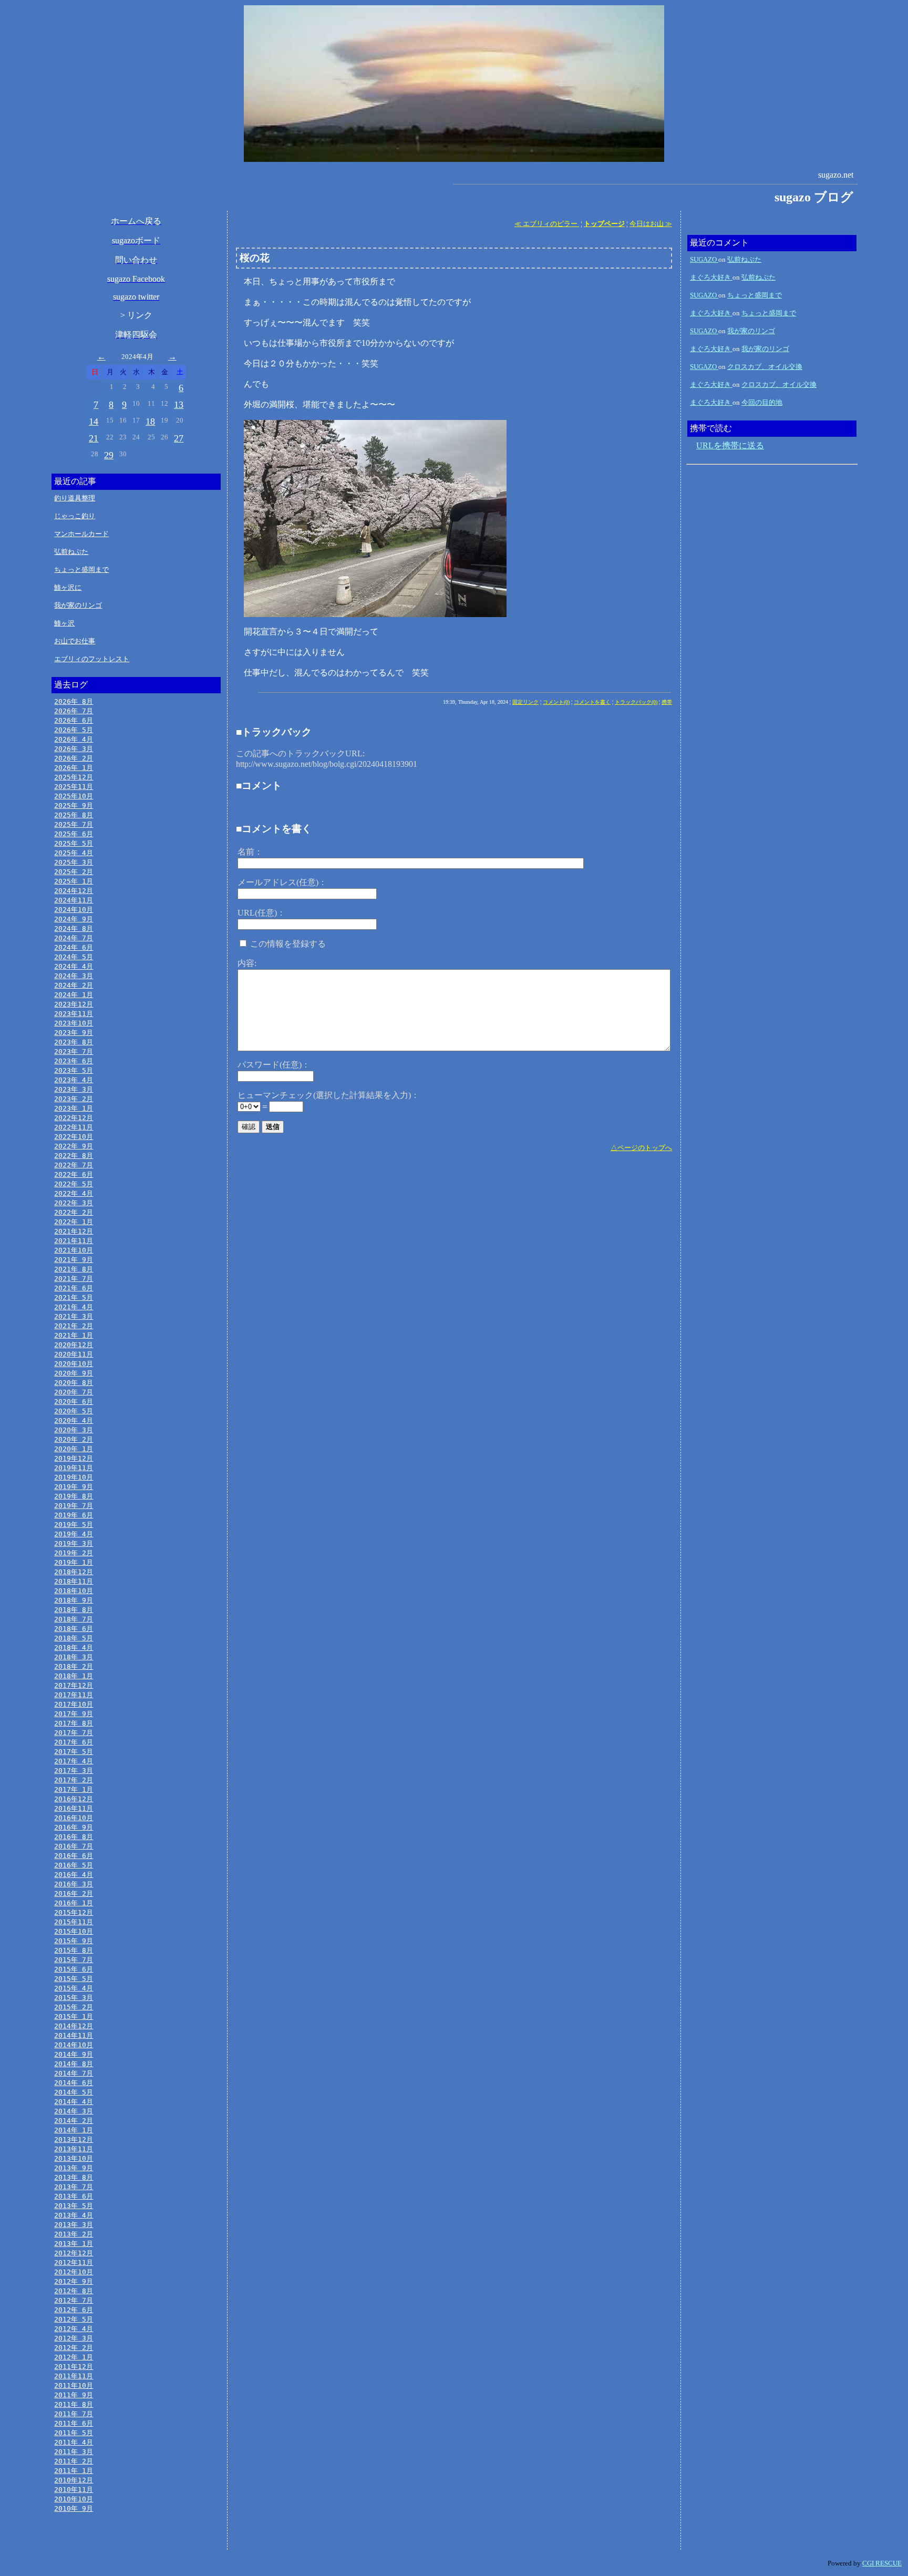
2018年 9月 (74, 1600)
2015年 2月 (74, 2007)
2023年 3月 (74, 1089)
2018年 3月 (74, 1657)
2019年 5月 (74, 1525)
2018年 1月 (74, 1676)
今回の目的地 (762, 402)
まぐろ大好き (711, 277)
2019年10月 (74, 1477)
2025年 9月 (74, 805)
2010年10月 (74, 2499)
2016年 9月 (74, 1827)
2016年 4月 (74, 1875)
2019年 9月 (74, 1487)
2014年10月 (74, 2045)
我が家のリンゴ (78, 605)
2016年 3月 (74, 1884)
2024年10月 (74, 910)
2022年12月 (74, 1118)
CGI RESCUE (882, 2563)
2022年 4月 (74, 1193)
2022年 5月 (74, 1184)
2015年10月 (74, 1931)
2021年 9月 (74, 1260)
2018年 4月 (74, 1648)
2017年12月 (74, 1685)
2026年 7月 (74, 711)
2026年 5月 (74, 730)
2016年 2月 (74, 1893)
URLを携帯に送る (730, 445)
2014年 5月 (74, 2092)
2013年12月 (74, 2139)
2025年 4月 (74, 853)
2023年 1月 (74, 1108)
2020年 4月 (74, 1420)
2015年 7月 (74, 1960)
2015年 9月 (74, 1941)
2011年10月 (74, 2385)
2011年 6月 (74, 2423)
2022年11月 (74, 1127)
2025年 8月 (74, 815)
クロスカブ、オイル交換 (765, 367)
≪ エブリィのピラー (547, 224)
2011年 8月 (74, 2404)
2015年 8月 (74, 1950)
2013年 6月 (74, 2196)
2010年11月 (74, 2490)
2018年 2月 (74, 1666)
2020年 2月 (74, 1439)
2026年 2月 (74, 758)
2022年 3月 (74, 1203)
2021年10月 (74, 1250)
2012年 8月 (74, 2291)
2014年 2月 (74, 2121)
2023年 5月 (74, 1070)
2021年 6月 (74, 1288)
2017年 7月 (74, 1733)
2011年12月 (74, 2367)
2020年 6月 (74, 1402)
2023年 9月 (74, 1033)
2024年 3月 (74, 976)
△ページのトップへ (641, 1148)
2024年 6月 (74, 947)
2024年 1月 (74, 995)
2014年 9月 (74, 2054)
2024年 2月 (74, 985)
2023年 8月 (74, 1042)
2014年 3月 (74, 2111)
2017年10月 (74, 1704)
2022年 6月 (74, 1174)
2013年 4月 (74, 2215)
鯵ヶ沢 (64, 623)
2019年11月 (74, 1468)
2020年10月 (74, 1364)
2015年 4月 (74, 1988)
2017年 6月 (74, 1742)
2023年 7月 (74, 1051)
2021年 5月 (74, 1297)
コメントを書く (592, 702)
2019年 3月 (74, 1543)
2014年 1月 (74, 2130)
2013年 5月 (74, 2206)
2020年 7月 (74, 1392)
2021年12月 (74, 1231)
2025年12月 (74, 777)
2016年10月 (74, 1818)
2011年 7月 (74, 2414)
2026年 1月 (74, 768)
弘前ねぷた (71, 552)
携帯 (667, 702)
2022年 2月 (74, 1212)
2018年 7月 (74, 1619)
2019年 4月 (74, 1534)
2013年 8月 (74, 2177)
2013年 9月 (74, 2168)
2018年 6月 (74, 1629)
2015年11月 (74, 1922)
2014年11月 (74, 2035)
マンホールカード (81, 534)
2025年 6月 (74, 834)
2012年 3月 (74, 2338)
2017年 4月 (74, 1761)
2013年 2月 (74, 2234)
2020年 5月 (74, 1411)
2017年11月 (74, 1695)
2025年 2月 (74, 872)
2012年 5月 (74, 2319)
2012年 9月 (74, 2281)
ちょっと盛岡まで (81, 569)
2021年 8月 (74, 1269)
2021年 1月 (74, 1335)
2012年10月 (74, 2272)
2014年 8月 (74, 2064)
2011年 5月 (74, 2433)
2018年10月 (74, 1591)
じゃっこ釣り (75, 516)
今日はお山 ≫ (651, 224)
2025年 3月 (74, 862)
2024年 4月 (74, 966)
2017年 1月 (74, 1789)
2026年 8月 (74, 701)
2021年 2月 (74, 1326)
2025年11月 (74, 787)
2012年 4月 (74, 2329)
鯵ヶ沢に (68, 587)
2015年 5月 (74, 1979)
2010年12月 (74, 2480)
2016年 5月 (74, 1865)
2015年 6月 (74, 1969)
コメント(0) (556, 702)
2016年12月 (74, 1799)
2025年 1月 (74, 881)
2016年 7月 (74, 1846)
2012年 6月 (74, 2310)
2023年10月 (74, 1023)
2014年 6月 (74, 2083)
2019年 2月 (74, 1553)
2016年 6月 (74, 1856)
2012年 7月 (74, 2300)
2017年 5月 (74, 1752)
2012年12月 (74, 2253)
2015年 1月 (74, 2016)
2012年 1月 (74, 2357)
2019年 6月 (74, 1515)
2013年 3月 (74, 2225)
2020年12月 (74, 1345)
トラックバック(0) (636, 702)
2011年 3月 (74, 2452)
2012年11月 (74, 2262)
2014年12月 (74, 2026)
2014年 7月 (74, 2073)
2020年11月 (74, 1354)
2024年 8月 (74, 928)
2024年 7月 (74, 938)
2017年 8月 (74, 1723)
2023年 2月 (74, 1099)
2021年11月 (74, 1241)
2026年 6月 (74, 720)
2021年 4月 (74, 1307)
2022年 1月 (74, 1222)
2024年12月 (74, 891)
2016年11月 (74, 1808)
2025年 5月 (74, 843)
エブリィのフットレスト (92, 659)
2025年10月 (74, 796)
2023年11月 (74, 1014)
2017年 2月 (74, 1780)
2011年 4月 (74, 2442)
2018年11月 (74, 1581)
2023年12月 (74, 1004)
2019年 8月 (74, 1496)
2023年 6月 (74, 1061)
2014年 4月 (74, 2102)
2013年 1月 (74, 2244)
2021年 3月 (74, 1316)
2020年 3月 (74, 1430)
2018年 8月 (74, 1610)
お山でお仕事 (75, 641)
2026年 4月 (74, 739)
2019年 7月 (74, 1506)
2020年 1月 (74, 1449)
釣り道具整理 (75, 498)
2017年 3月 (74, 1771)
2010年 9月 (74, 2508)
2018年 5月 (74, 1638)
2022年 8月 (74, 1156)
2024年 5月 (74, 957)
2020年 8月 (74, 1383)
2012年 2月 (74, 2348)
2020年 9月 (74, 1373)
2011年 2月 (74, 2461)
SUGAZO (704, 259)
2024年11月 (74, 900)
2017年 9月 (74, 1714)
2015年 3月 (74, 1998)
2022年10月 (74, 1137)
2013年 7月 (74, 2187)
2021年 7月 (74, 1279)
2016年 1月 (74, 1903)
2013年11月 (74, 2149)
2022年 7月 (74, 1165)
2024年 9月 (74, 919)
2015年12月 (74, 1912)
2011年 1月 (74, 2471)
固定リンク (525, 702)
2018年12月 (74, 1572)
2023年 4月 (74, 1080)
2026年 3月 (74, 749)
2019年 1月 (74, 1562)
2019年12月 (74, 1458)
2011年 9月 (74, 2395)
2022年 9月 (74, 1146)
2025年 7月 (74, 824)
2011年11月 (74, 2376)
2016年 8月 (74, 1837)
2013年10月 (74, 2158)
